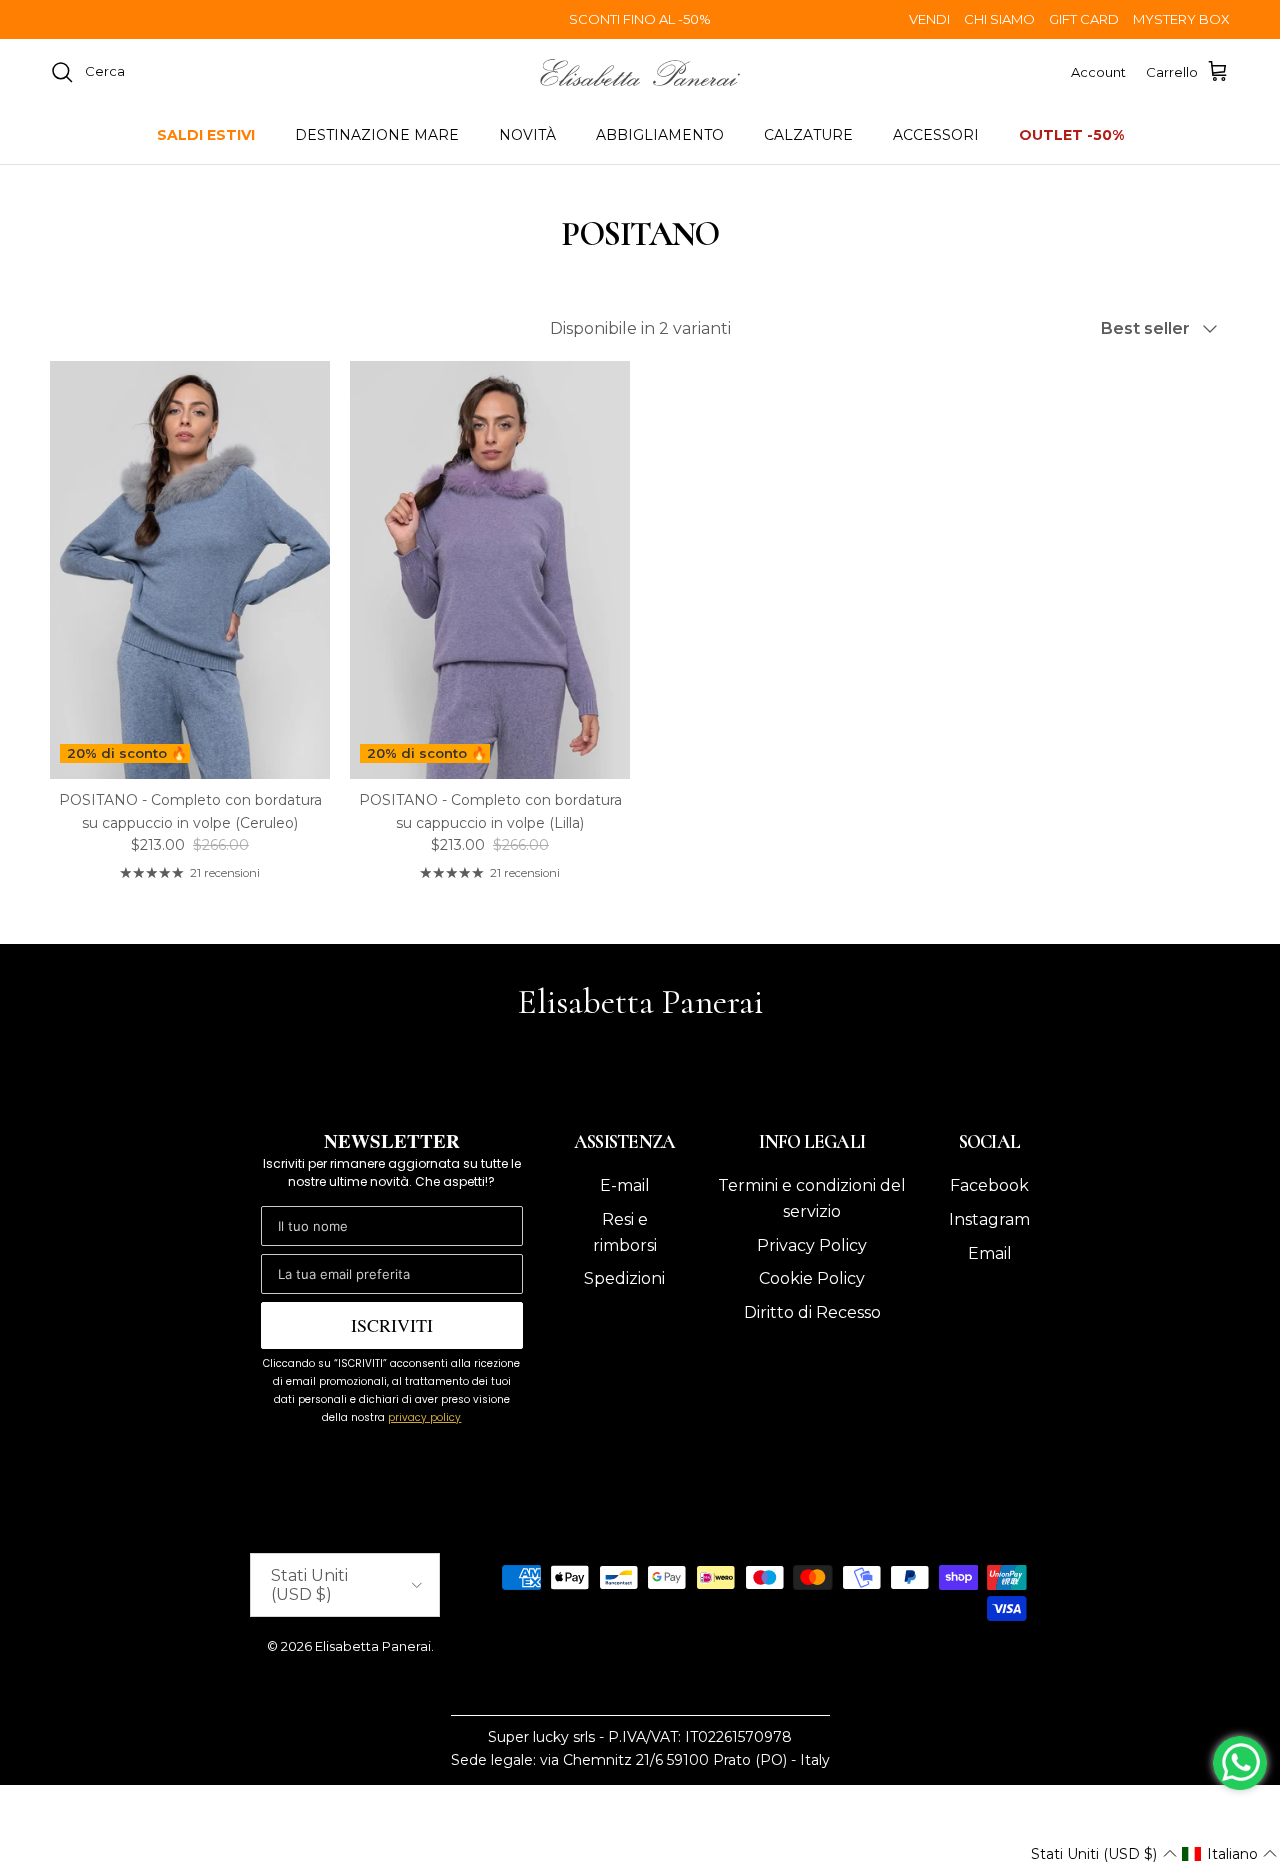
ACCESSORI (936, 135)
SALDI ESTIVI (206, 135)
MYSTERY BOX (1181, 19)
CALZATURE (808, 135)
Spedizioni (624, 1278)
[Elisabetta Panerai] (640, 72)
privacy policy (424, 1417)
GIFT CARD (1084, 19)
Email (990, 1253)
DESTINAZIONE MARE (377, 135)
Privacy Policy (812, 1245)
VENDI (929, 19)
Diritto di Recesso (812, 1312)
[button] (1103, 1854)
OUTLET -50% (1071, 135)
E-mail (625, 1185)
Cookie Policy (812, 1278)
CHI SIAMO (999, 19)
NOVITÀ (527, 135)
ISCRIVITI (392, 1325)
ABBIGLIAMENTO (660, 135)
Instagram (989, 1219)
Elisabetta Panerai (373, 1646)
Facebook (989, 1185)
